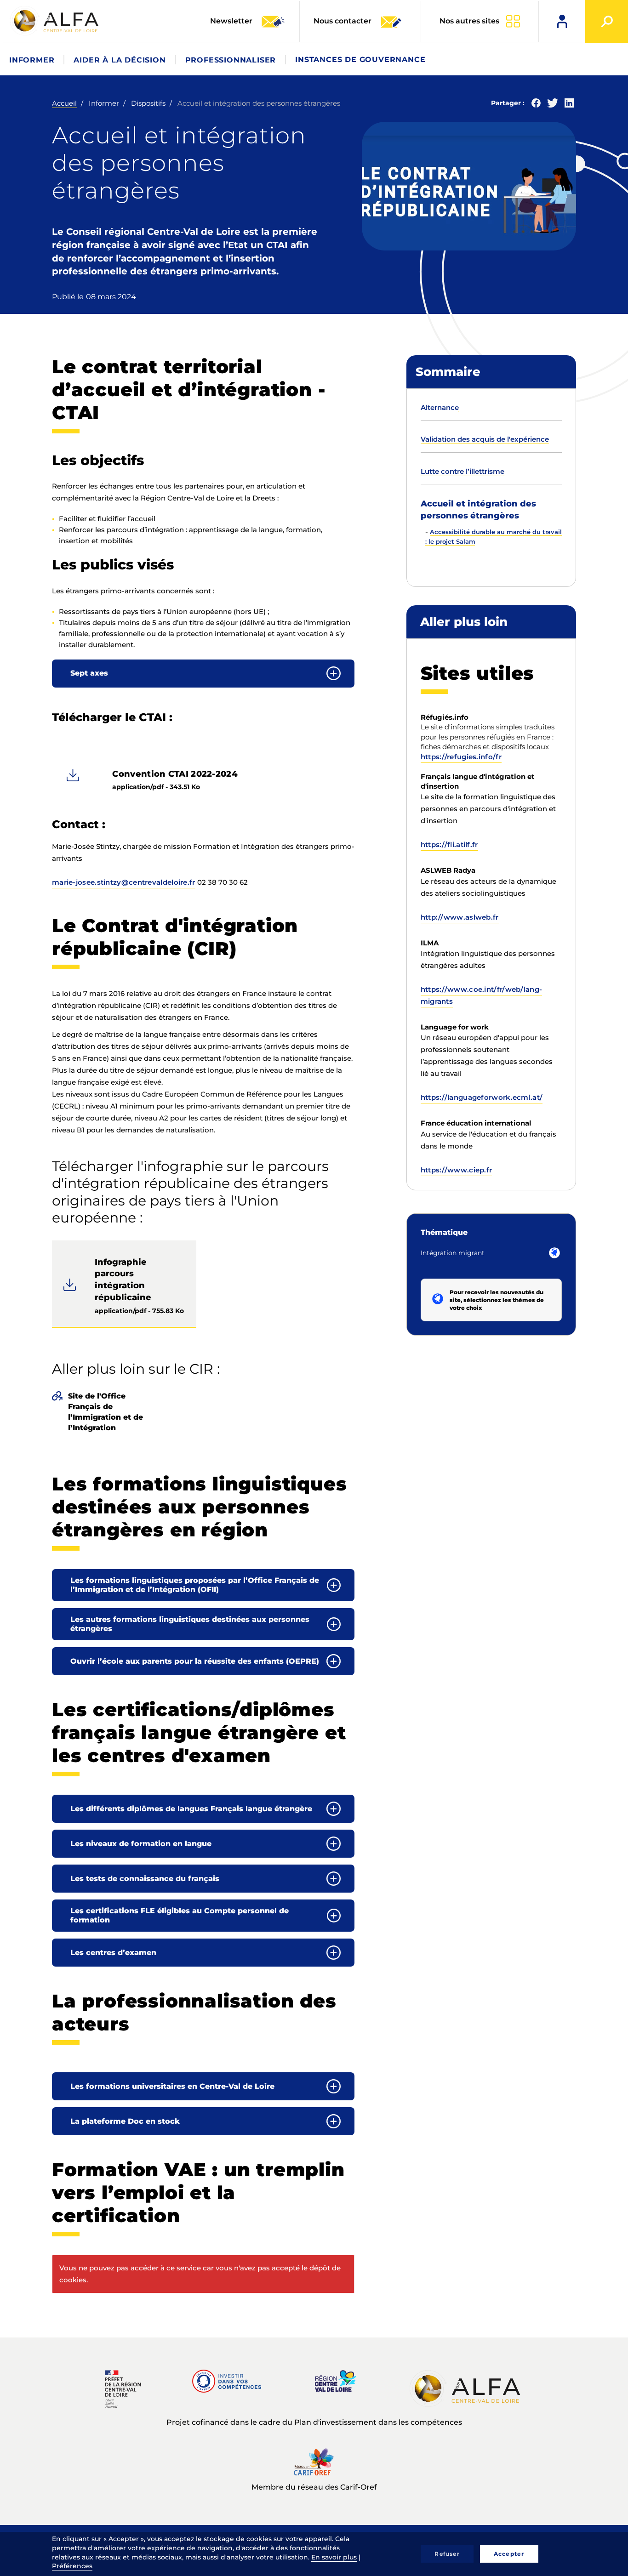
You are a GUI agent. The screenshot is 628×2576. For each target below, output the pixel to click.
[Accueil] (55, 21)
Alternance (440, 407)
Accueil (64, 103)
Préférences (72, 2566)
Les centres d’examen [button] (113, 1953)
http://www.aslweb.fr (460, 917)
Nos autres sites (469, 21)
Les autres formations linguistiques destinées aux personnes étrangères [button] (190, 1624)
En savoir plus (334, 2557)
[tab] (203, 674)
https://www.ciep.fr (457, 1170)
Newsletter (232, 21)
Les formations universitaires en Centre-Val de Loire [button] (172, 2086)
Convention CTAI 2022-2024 (175, 774)
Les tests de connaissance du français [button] (145, 1879)
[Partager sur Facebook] (536, 105)
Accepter (509, 2554)
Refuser (447, 2554)
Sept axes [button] (89, 673)
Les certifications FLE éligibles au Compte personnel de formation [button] (180, 1915)
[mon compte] (562, 21)
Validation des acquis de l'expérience (485, 439)
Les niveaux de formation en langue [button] (141, 1844)
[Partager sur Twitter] (553, 105)
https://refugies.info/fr (461, 757)
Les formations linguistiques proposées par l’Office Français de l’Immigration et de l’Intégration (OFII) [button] (195, 1585)
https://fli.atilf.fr (449, 844)
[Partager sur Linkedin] (569, 105)
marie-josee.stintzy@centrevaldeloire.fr (124, 882)
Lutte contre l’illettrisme (462, 471)
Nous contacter (343, 21)
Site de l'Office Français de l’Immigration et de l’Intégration (106, 1412)
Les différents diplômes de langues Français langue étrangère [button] (191, 1809)
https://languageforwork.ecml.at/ (482, 1097)
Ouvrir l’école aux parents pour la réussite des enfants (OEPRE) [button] (195, 1661)
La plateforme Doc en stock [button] (125, 2121)
